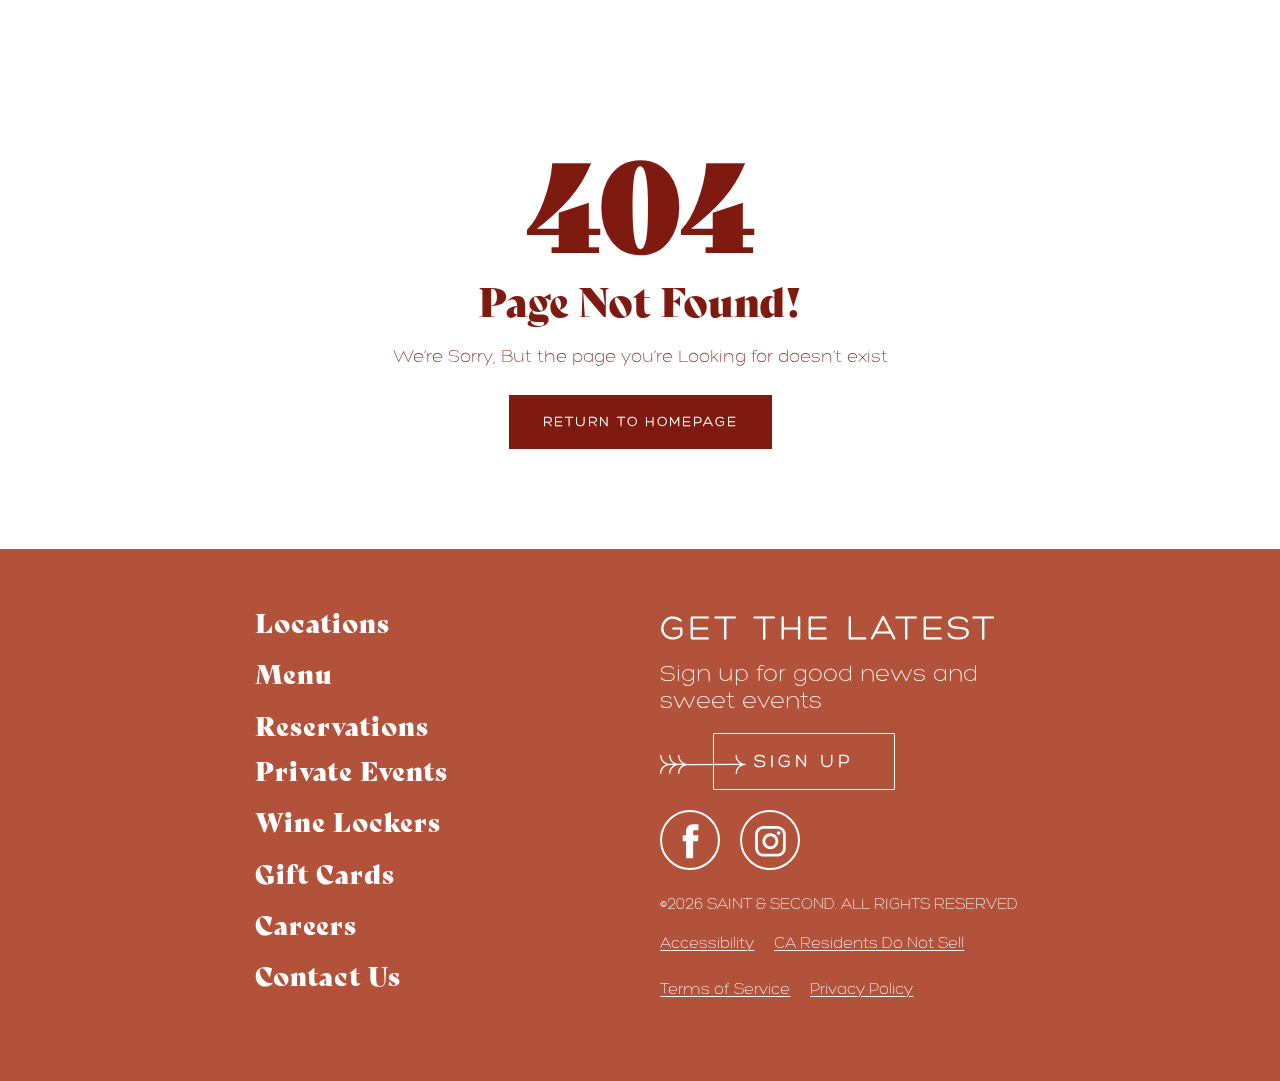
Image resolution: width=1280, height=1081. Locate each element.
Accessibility (707, 942)
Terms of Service (725, 988)
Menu (294, 672)
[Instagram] (770, 840)
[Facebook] (690, 840)
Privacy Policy (861, 988)
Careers (306, 923)
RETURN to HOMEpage (640, 421)
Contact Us (328, 974)
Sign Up (804, 761)
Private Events (351, 769)
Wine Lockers (348, 820)
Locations (322, 621)
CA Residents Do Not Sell (869, 942)
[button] (351, 724)
